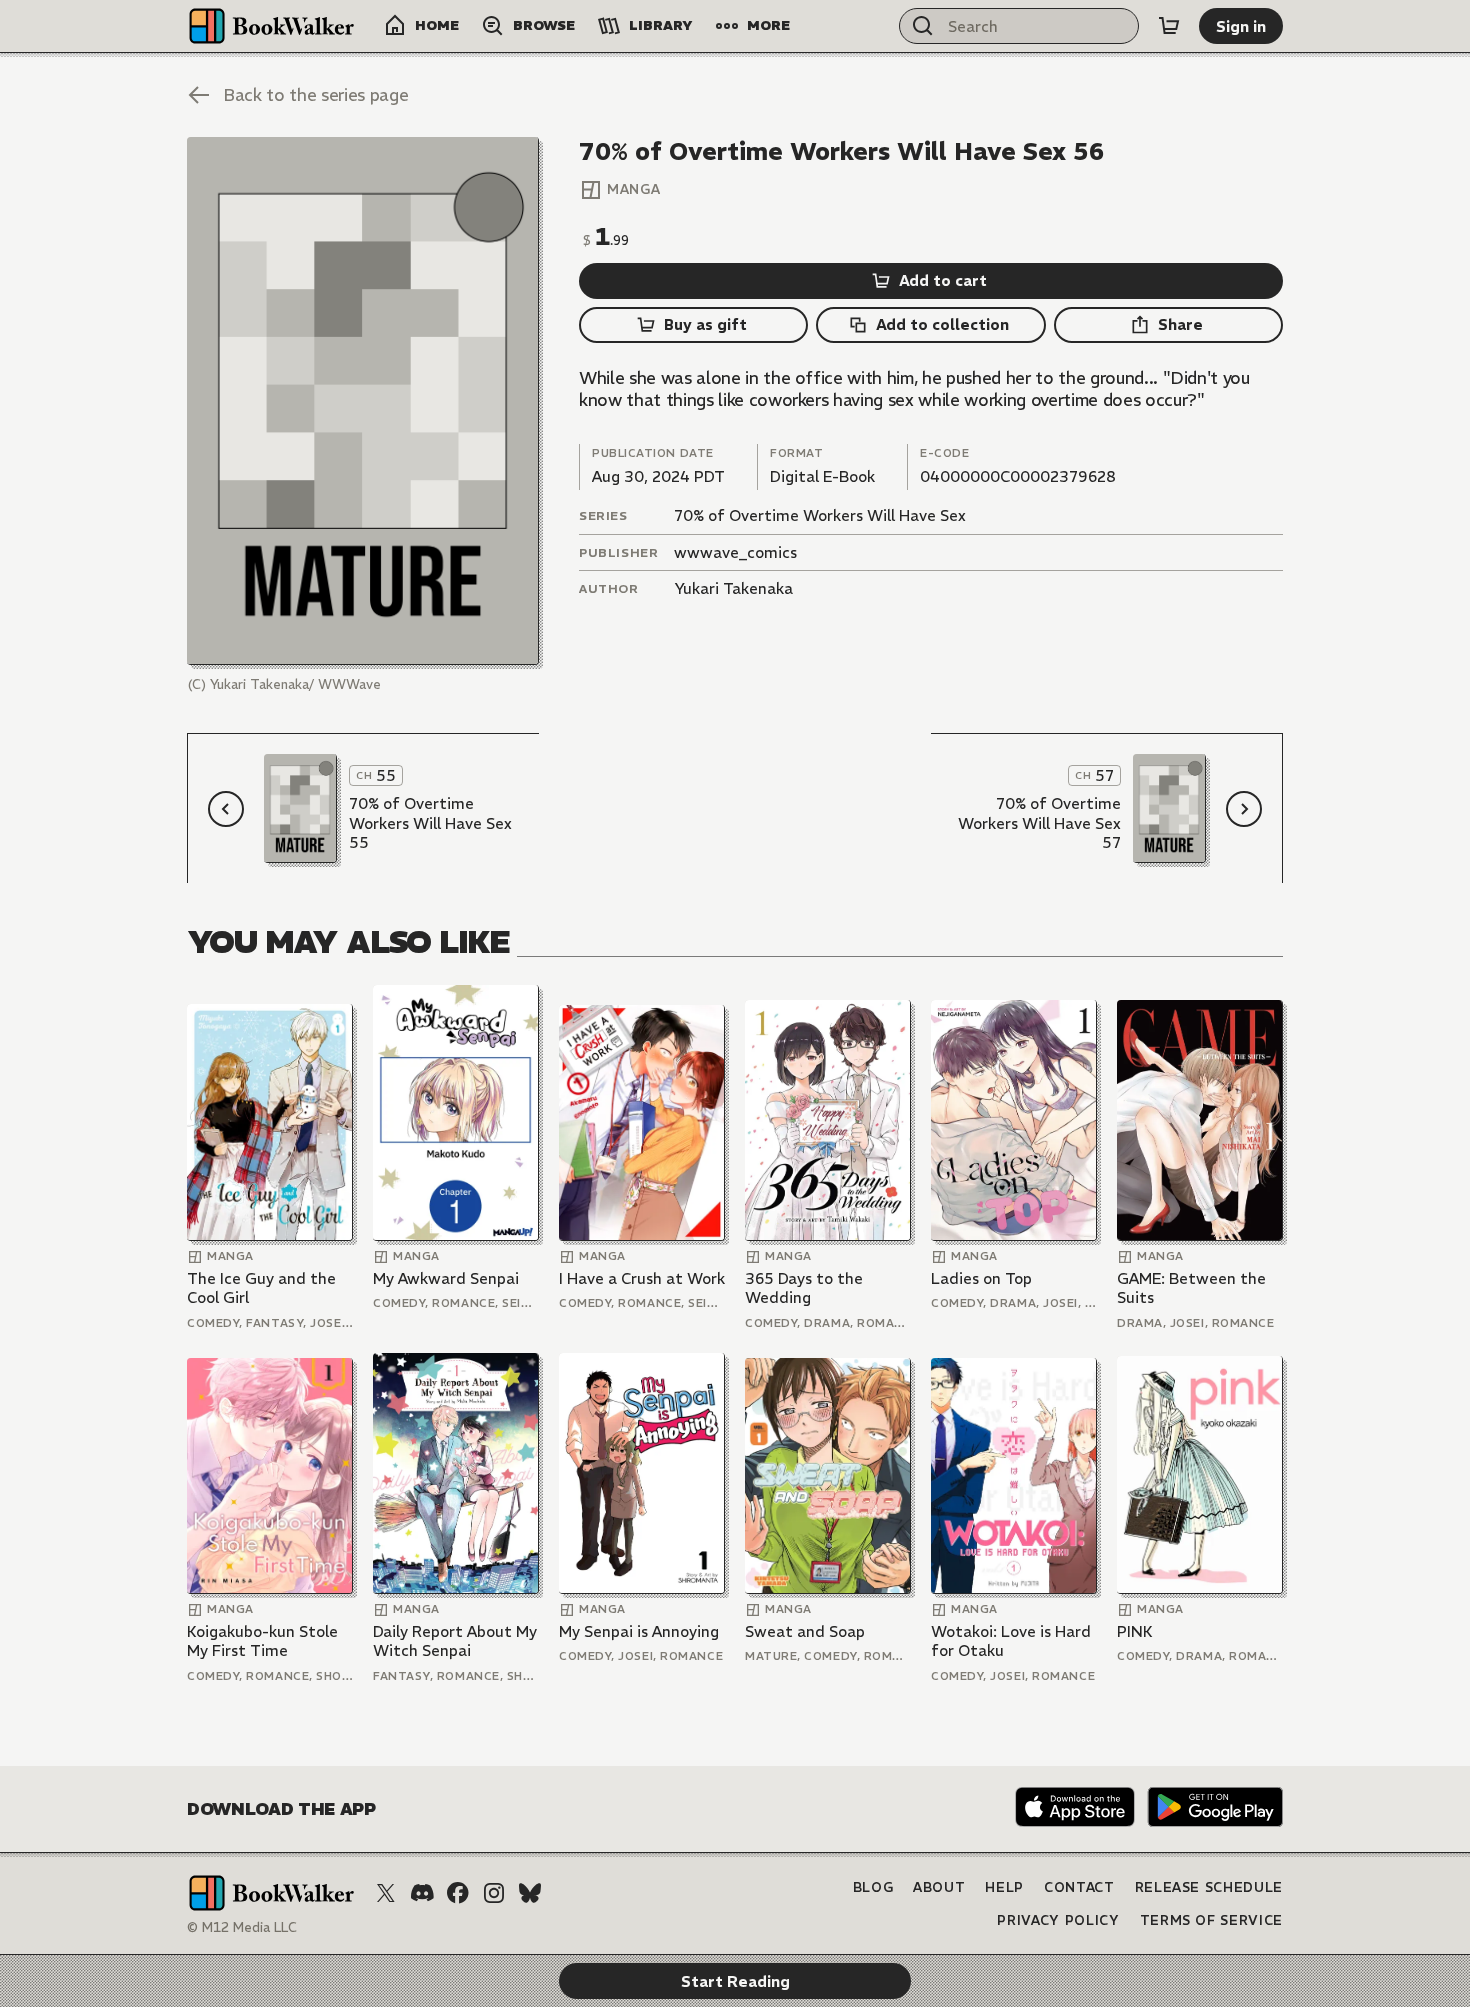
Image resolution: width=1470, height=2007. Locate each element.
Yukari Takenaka (733, 588)
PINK (1135, 1631)
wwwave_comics (735, 552)
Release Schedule (1209, 1887)
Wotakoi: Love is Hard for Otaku (1011, 1641)
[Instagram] (494, 1893)
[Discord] (422, 1893)
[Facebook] (458, 1893)
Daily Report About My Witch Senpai (455, 1641)
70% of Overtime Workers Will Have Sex (820, 515)
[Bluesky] (530, 1893)
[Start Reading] (363, 401)
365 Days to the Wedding (804, 1288)
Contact (1079, 1887)
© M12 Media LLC (242, 1927)
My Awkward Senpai (446, 1278)
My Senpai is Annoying (639, 1631)
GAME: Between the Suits (1191, 1288)
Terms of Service (1211, 1920)
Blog (873, 1887)
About (939, 1887)
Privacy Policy (1058, 1920)
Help (1004, 1887)
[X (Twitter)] (386, 1893)
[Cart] (1169, 26)
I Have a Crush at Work (642, 1278)
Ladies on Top (981, 1278)
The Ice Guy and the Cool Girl (261, 1288)
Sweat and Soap (805, 1631)
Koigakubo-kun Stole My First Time (262, 1641)
